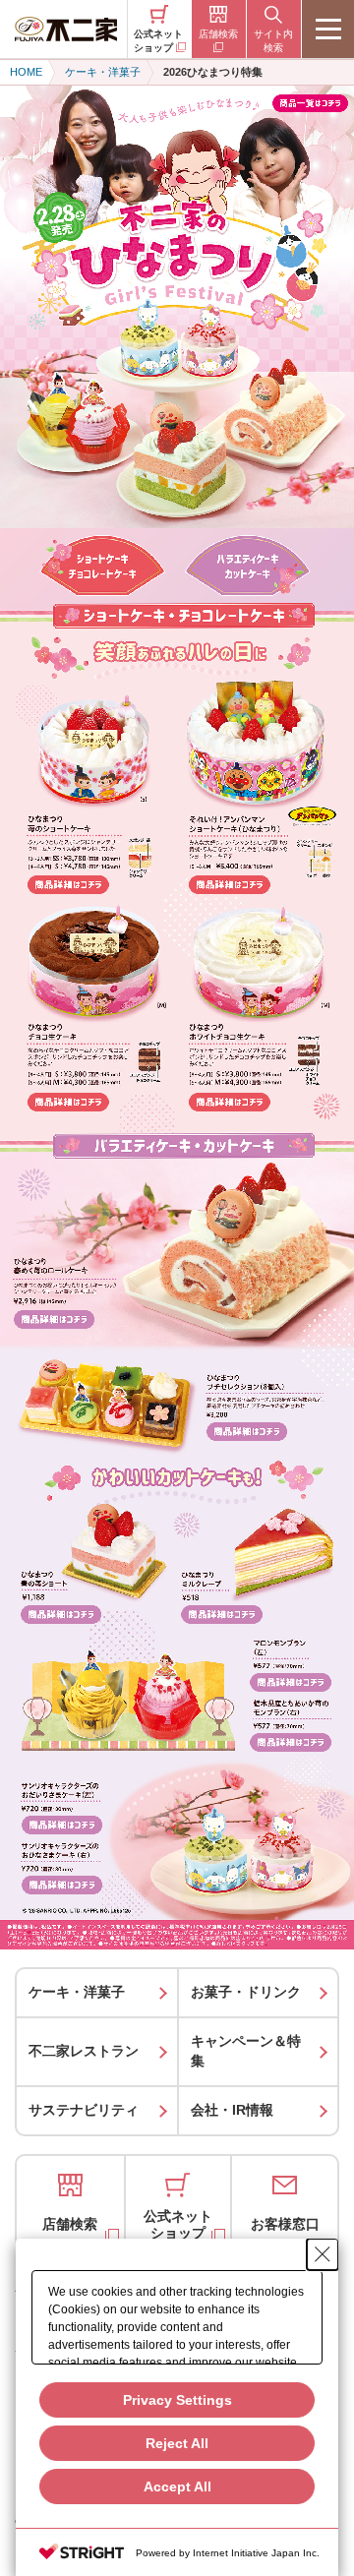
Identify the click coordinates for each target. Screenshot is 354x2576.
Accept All (177, 2486)
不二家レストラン (84, 2051)
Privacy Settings (177, 2400)
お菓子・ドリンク (246, 1992)
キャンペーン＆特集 (246, 2051)
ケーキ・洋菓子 (77, 1992)
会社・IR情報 (232, 2110)
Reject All (177, 2443)
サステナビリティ (84, 2110)
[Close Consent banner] (323, 2254)
